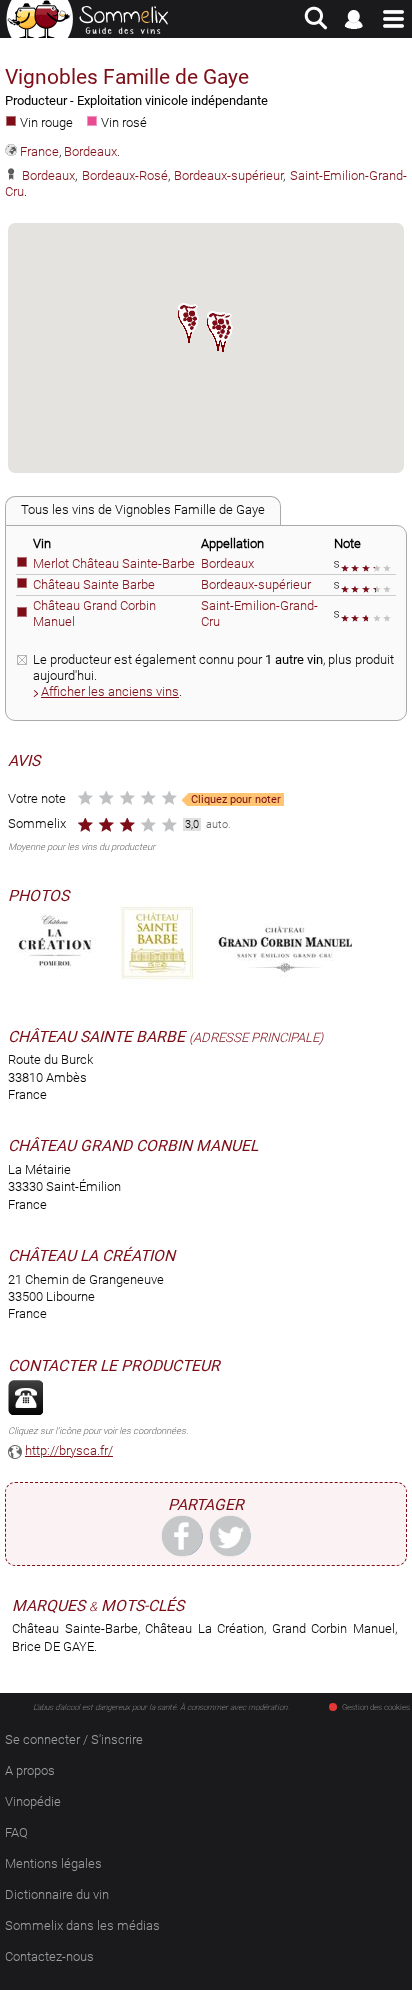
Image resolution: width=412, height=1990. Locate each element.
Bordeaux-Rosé (125, 175)
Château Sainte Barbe (94, 584)
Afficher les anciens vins (110, 691)
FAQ (16, 1832)
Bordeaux (90, 151)
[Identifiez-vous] (355, 19)
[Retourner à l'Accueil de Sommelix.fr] (87, 19)
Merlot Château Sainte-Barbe (114, 563)
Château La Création (91, 1256)
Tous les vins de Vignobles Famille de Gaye (143, 509)
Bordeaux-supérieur (228, 175)
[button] (189, 323)
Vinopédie (33, 1801)
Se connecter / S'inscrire (74, 1739)
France (39, 151)
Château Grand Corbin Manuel (133, 1146)
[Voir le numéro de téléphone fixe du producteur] (25, 1397)
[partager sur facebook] (182, 1535)
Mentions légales (53, 1863)
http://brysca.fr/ (69, 1450)
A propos (30, 1770)
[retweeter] (230, 1535)
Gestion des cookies (376, 1707)
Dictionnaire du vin (57, 1894)
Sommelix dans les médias (82, 1925)
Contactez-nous (49, 1956)
